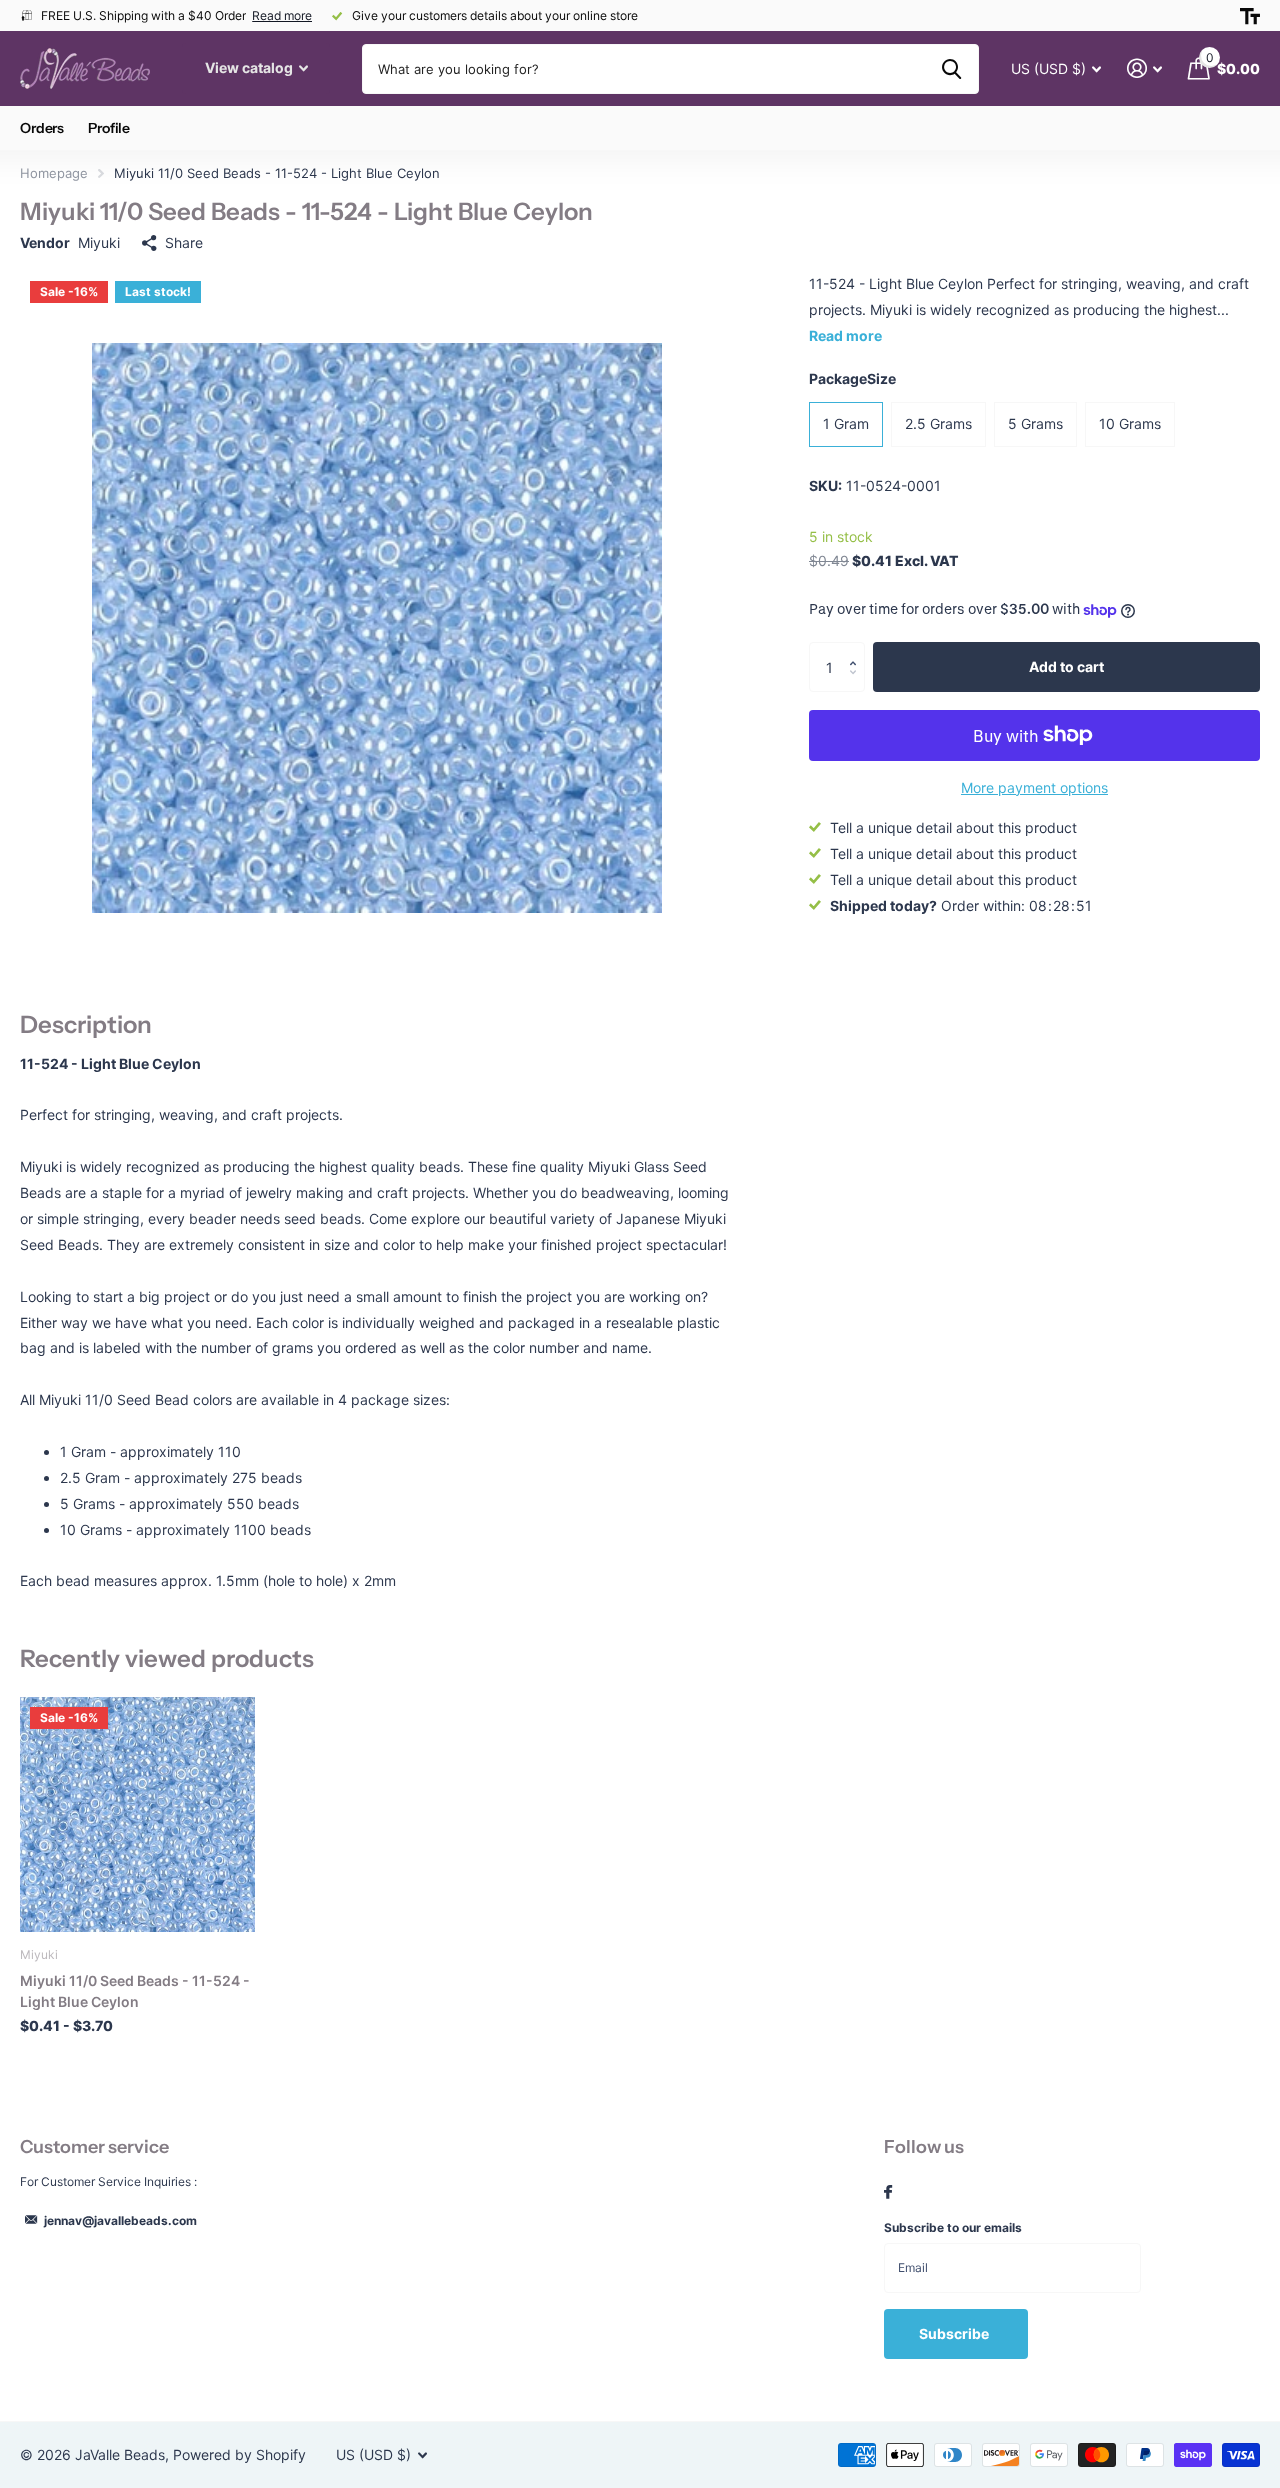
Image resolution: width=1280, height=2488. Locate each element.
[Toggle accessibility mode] (1250, 16)
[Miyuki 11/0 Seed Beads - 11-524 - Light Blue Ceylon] (137, 1814)
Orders (42, 128)
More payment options (1034, 787)
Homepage (54, 173)
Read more (282, 15)
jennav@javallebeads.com (120, 2220)
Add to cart (1066, 666)
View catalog (250, 67)
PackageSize (852, 378)
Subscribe (955, 2333)
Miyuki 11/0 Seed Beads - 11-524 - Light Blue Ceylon (135, 1991)
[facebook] (888, 2193)
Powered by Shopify (239, 2454)
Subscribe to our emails (953, 2227)
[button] (857, 649)
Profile (109, 128)
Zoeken (951, 69)
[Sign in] (1144, 68)
